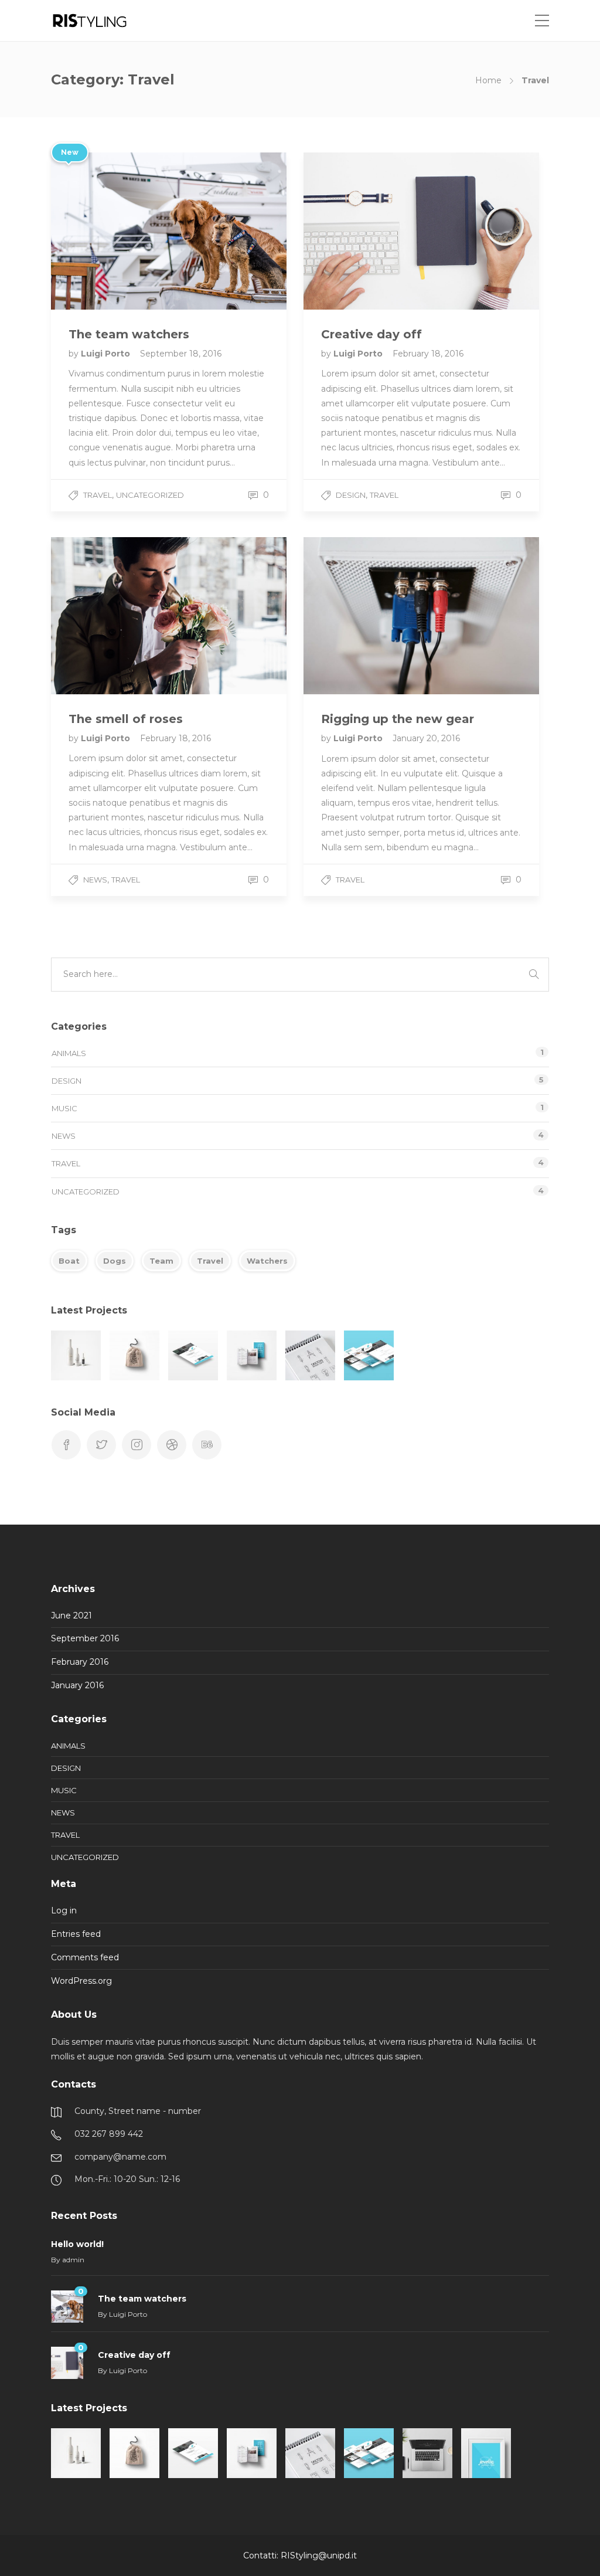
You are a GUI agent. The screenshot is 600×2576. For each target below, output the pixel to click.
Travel (98, 495)
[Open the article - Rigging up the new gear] (362, 616)
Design (351, 495)
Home (488, 80)
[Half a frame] (486, 2453)
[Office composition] (427, 2453)
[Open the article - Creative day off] (362, 231)
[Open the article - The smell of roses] (110, 616)
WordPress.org (81, 1981)
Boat (69, 1261)
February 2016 (80, 1662)
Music (64, 1108)
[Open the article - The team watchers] (110, 231)
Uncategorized (150, 495)
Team (161, 1261)
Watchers (267, 1261)
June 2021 (71, 1615)
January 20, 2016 (426, 738)
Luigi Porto (107, 354)
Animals (69, 1053)
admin (73, 2260)
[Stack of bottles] (76, 1355)
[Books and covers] (252, 1355)
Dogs (115, 1261)
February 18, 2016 (428, 354)
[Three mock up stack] (369, 1355)
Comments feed (85, 1957)
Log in (64, 1910)
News (95, 880)
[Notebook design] (310, 1355)
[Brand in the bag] (134, 1355)
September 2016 (85, 1638)
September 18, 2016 (181, 354)
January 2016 (77, 1685)
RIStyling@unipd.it (319, 2555)
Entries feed (76, 1934)
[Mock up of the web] (193, 1355)
